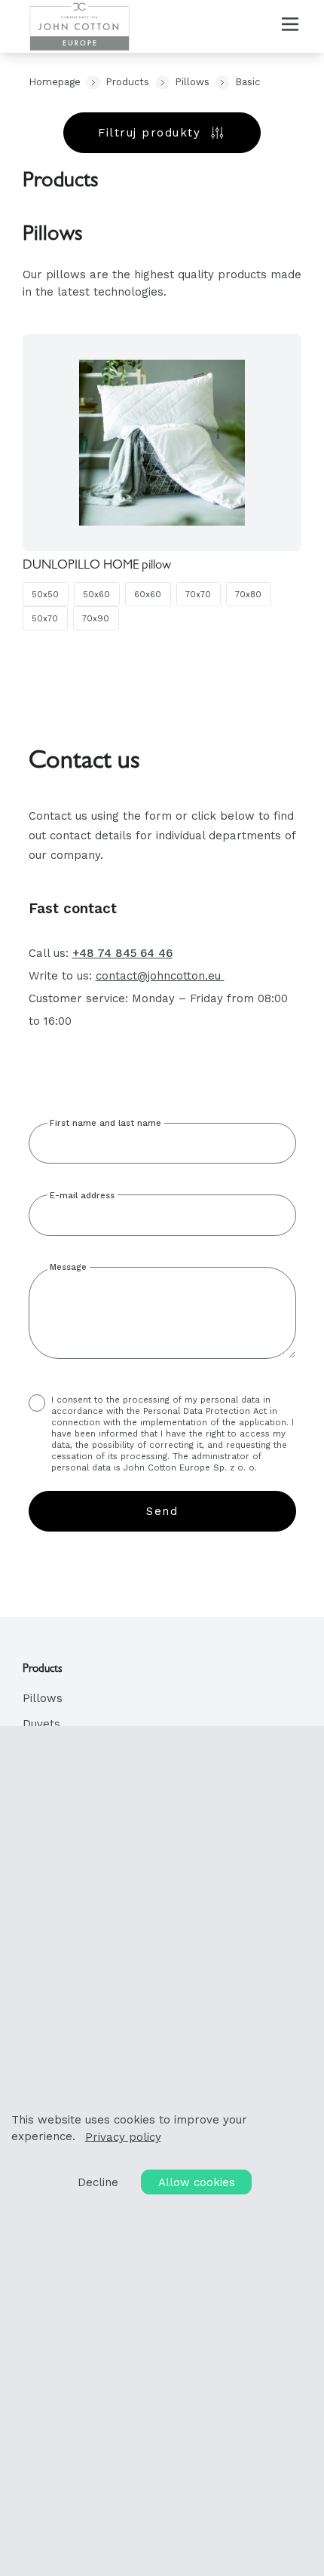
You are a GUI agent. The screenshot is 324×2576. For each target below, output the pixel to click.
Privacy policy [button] (123, 2136)
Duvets (41, 1724)
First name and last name (105, 1123)
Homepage (55, 82)
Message (68, 1267)
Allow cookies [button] (197, 2182)
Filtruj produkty (149, 133)
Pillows (192, 82)
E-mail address (82, 1196)
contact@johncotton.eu (160, 976)
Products (127, 82)
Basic (248, 82)
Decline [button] (98, 2182)
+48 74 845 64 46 (122, 953)
